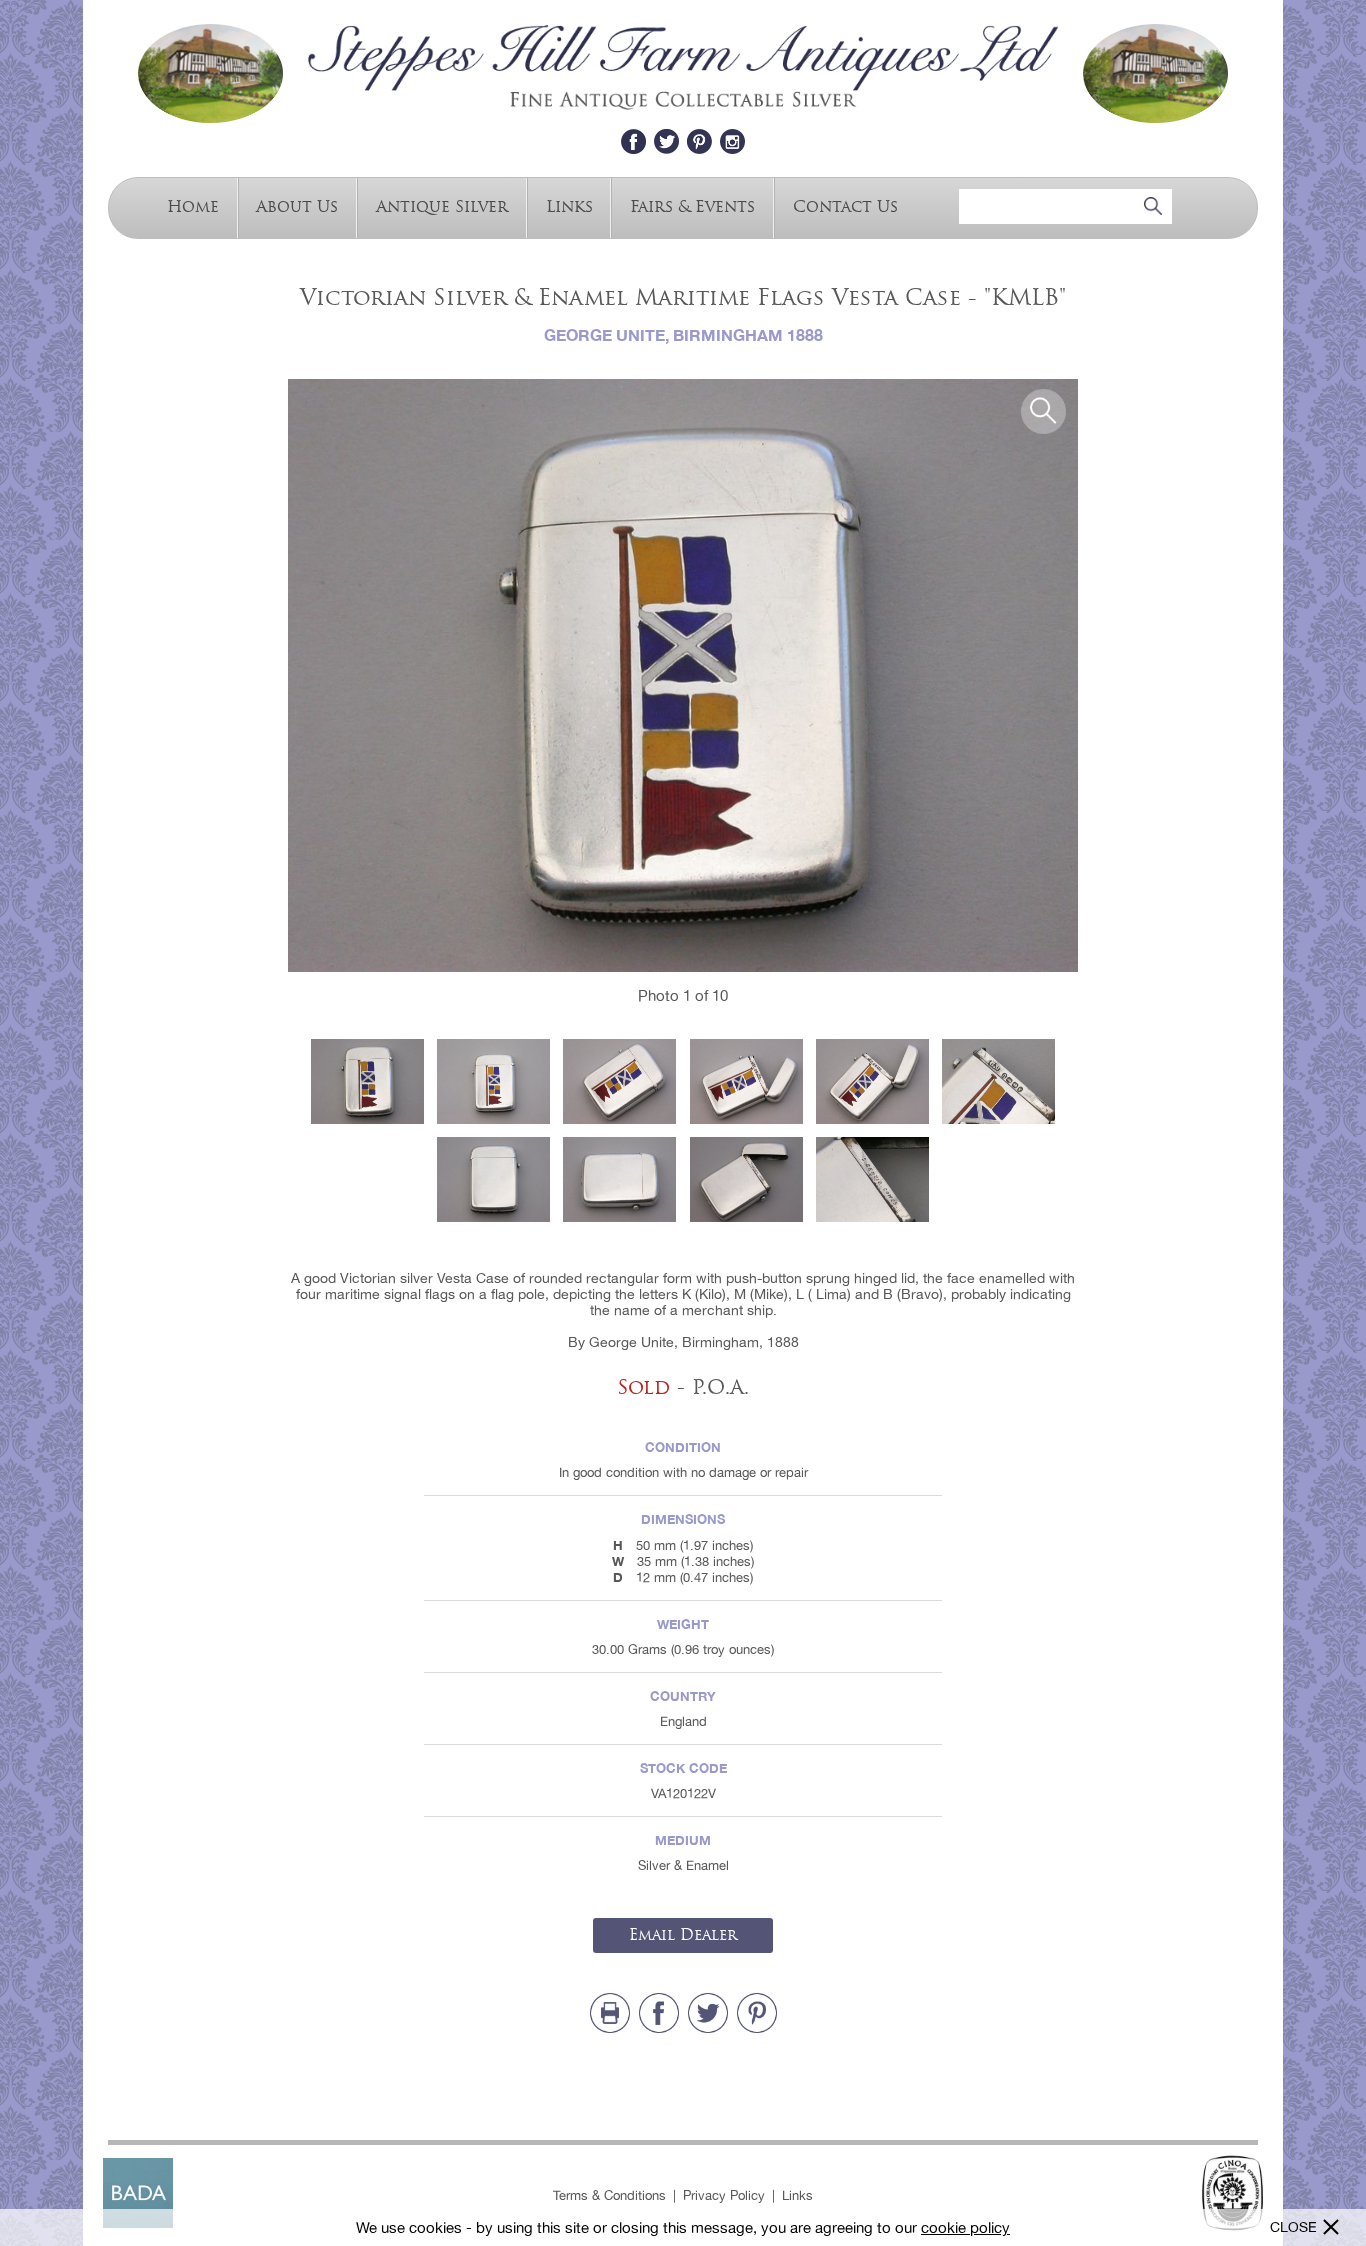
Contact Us (845, 205)
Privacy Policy (724, 2195)
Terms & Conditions (609, 2195)
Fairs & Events (692, 205)
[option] (683, 675)
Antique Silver (442, 205)
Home (193, 205)
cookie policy (965, 2227)
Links (569, 205)
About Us (297, 205)
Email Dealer (683, 1935)
